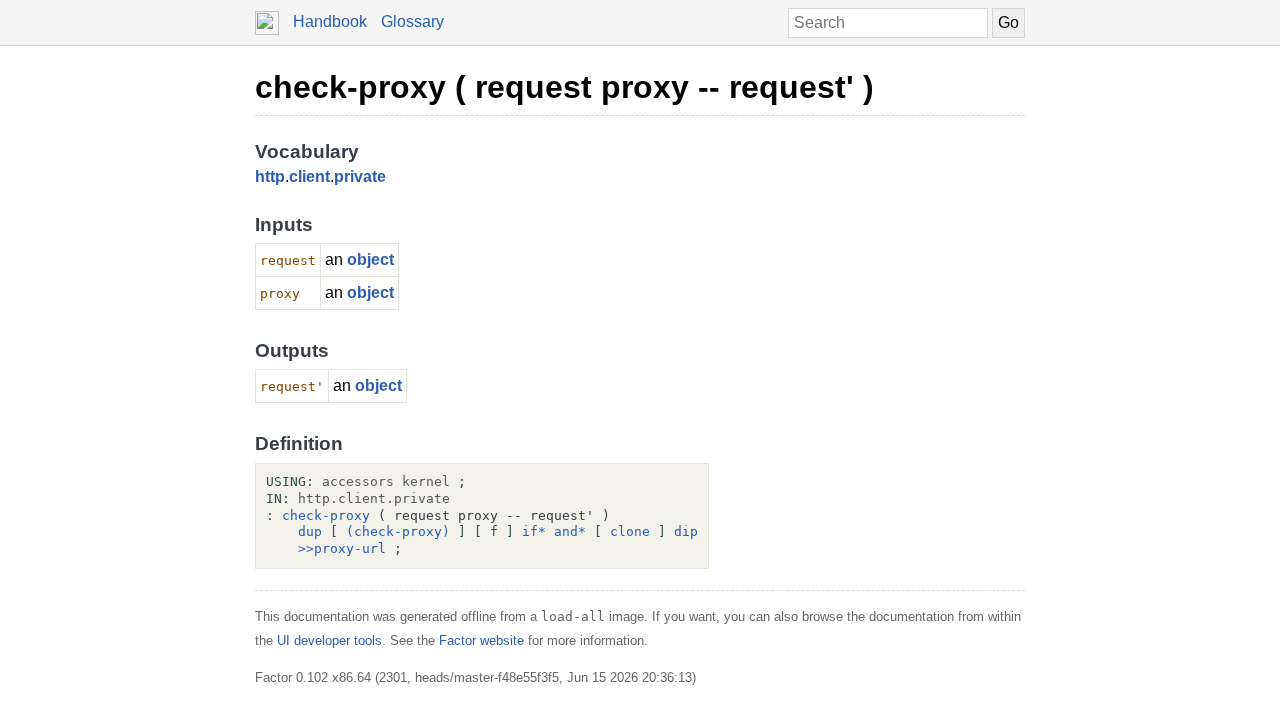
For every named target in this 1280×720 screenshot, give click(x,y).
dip (686, 531)
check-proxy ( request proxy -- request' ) (564, 87)
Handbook (330, 21)
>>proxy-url (342, 548)
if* (534, 531)
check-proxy (326, 515)
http (270, 176)
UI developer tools (329, 640)
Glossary (412, 21)
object (370, 259)
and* (570, 531)
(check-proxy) (398, 531)
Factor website (481, 640)
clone (630, 531)
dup (310, 531)
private (360, 176)
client (309, 176)
